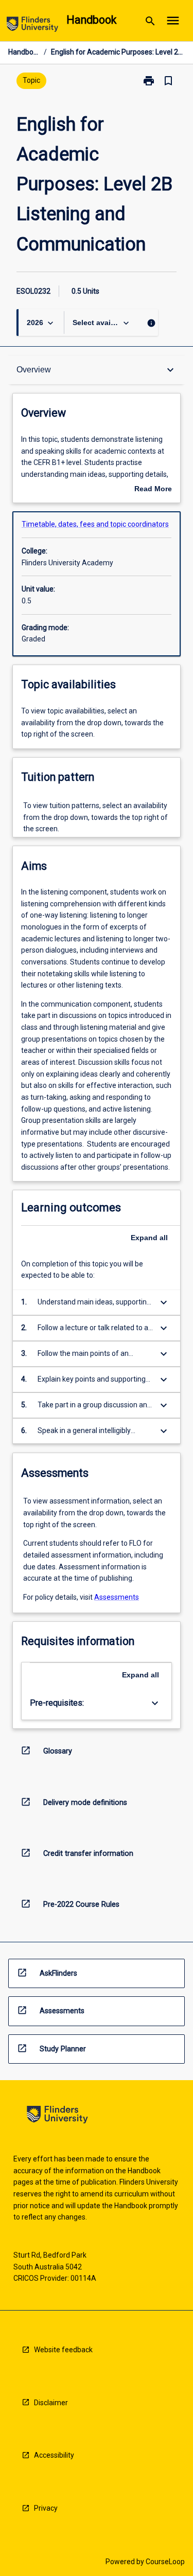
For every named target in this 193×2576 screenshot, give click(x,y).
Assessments (117, 1597)
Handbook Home (24, 52)
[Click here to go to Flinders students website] (32, 26)
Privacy (46, 2508)
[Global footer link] (57, 2116)
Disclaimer (51, 2403)
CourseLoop (165, 2562)
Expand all (149, 1238)
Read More (153, 490)
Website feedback (63, 2350)
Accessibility (54, 2455)
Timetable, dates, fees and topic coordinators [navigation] (95, 524)
